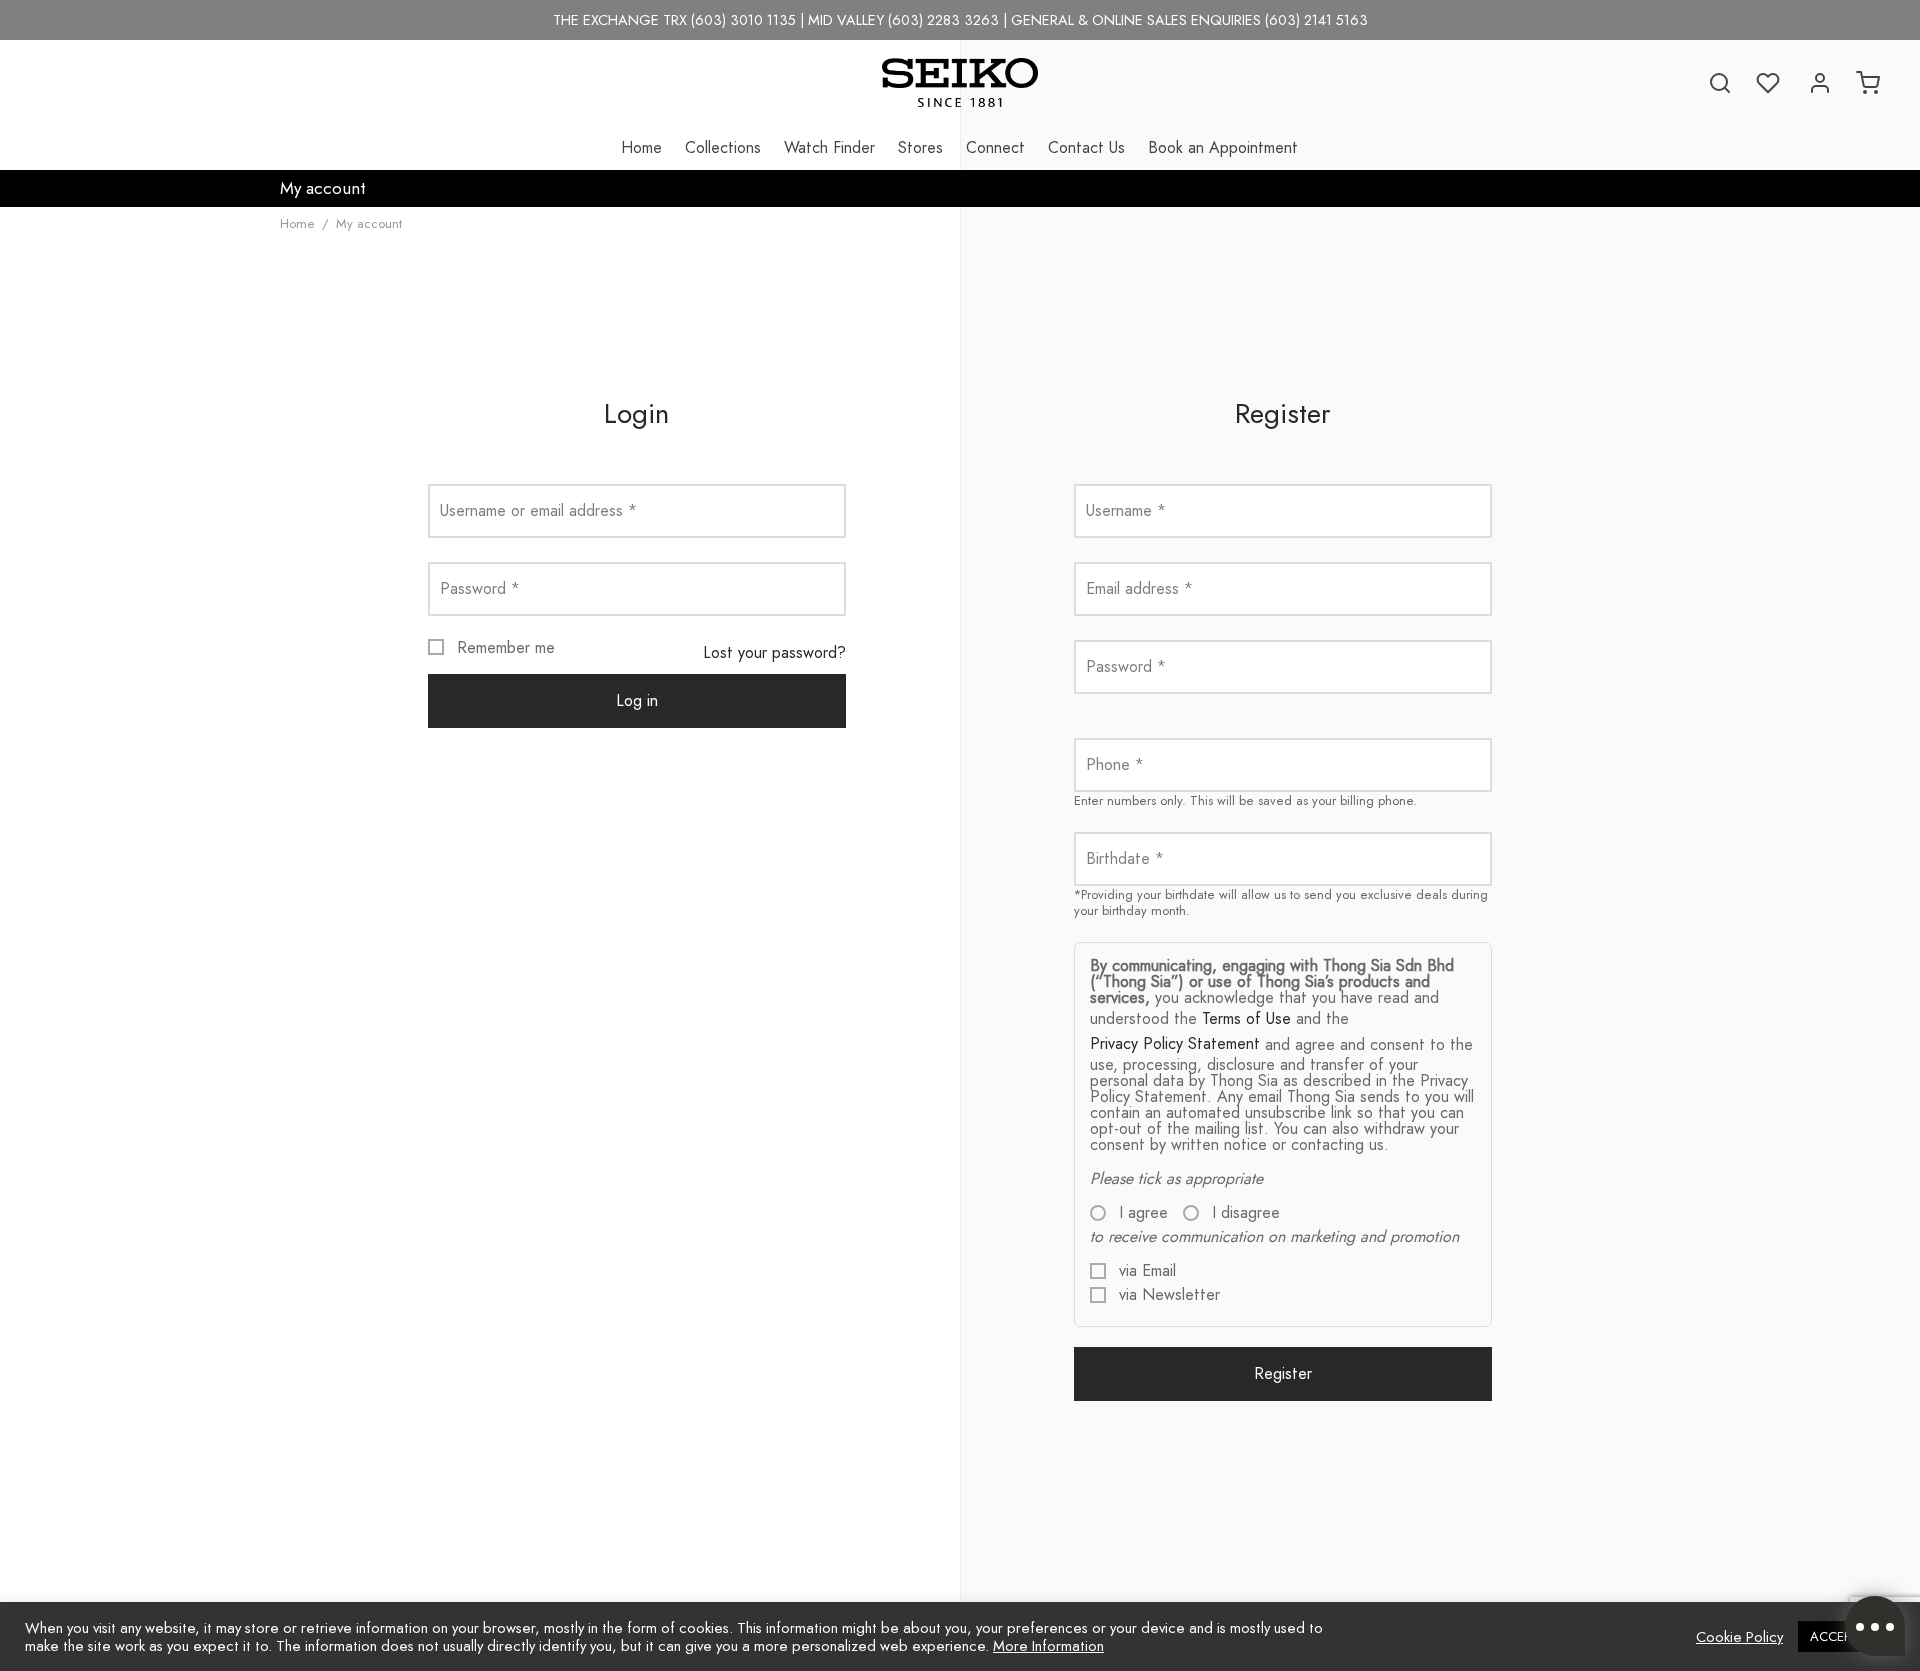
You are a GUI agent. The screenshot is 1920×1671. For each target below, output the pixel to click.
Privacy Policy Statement (1175, 1043)
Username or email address (538, 510)
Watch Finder (829, 147)
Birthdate (1125, 858)
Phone (1115, 764)
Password (480, 588)
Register (1283, 1373)
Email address (1139, 588)
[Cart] (1868, 83)
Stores (920, 147)
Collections (723, 147)
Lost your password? (774, 652)
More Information (1048, 1645)
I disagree (1243, 1213)
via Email (1145, 1271)
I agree (1141, 1213)
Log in (637, 700)
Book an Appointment (1223, 147)
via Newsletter (1167, 1295)
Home (641, 147)
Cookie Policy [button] (1739, 1637)
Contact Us (1086, 147)
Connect (995, 147)
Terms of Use (1246, 1018)
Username (1126, 510)
